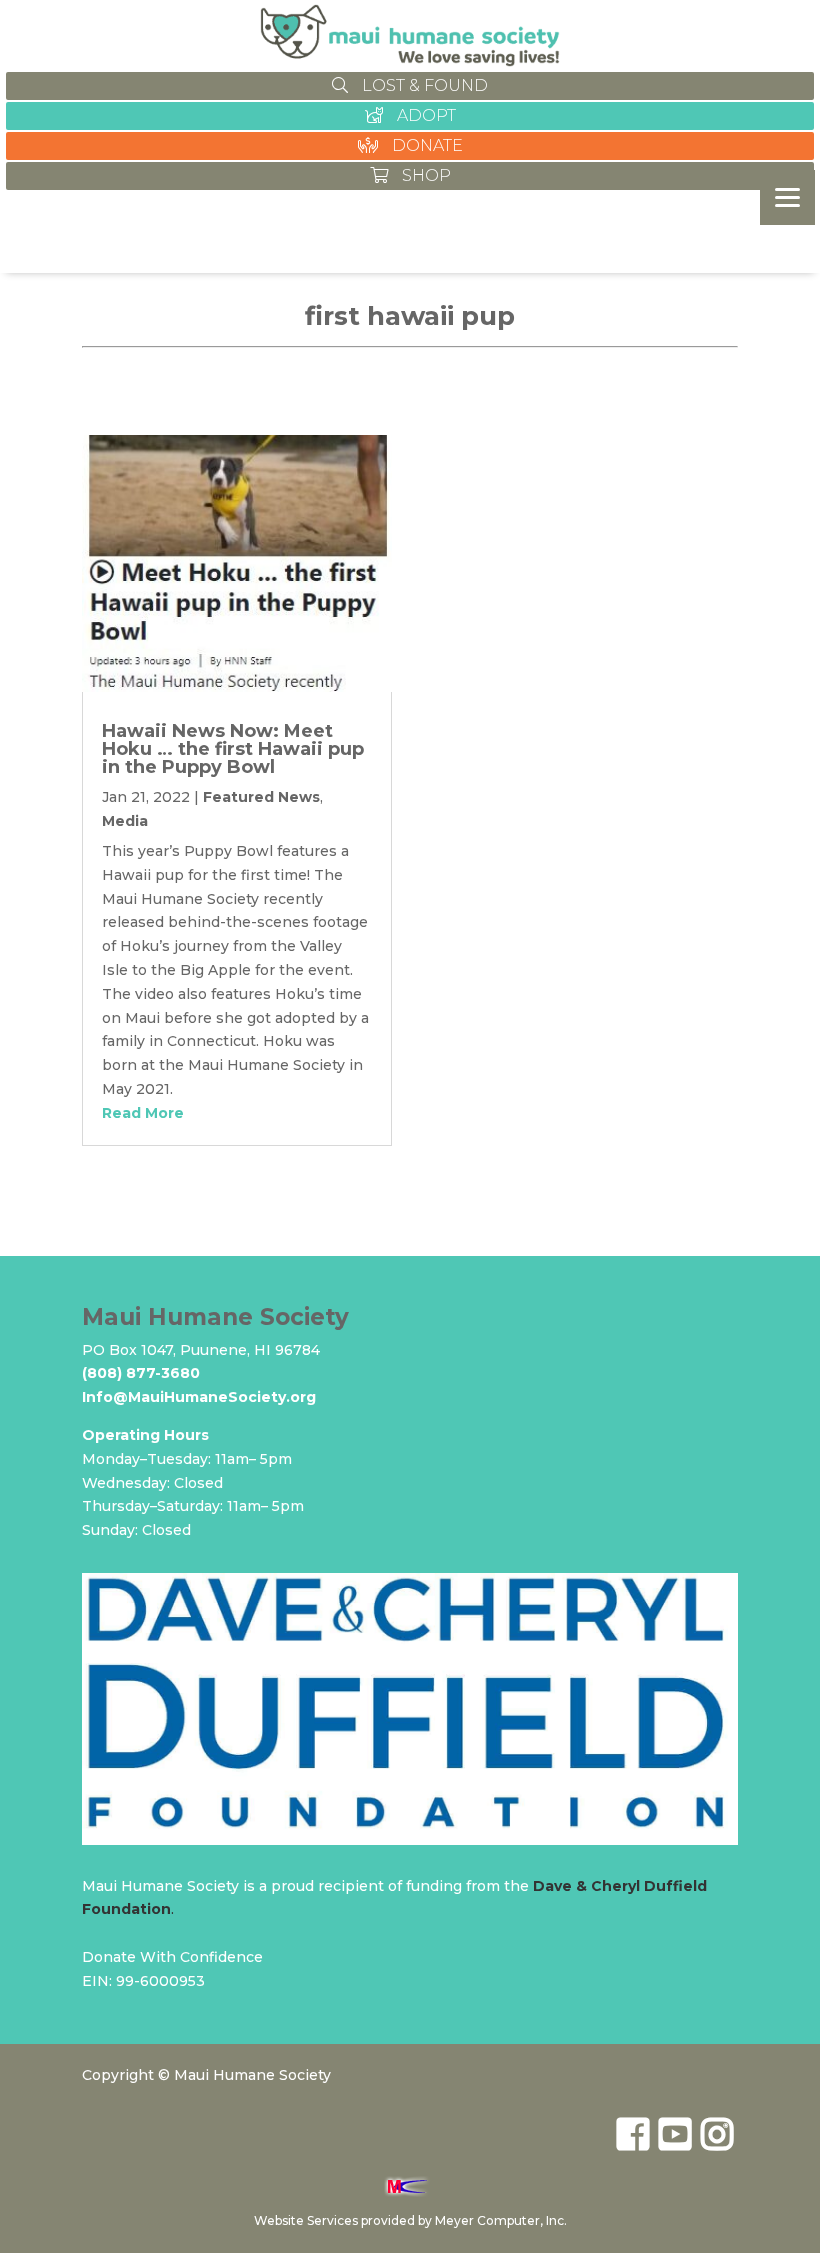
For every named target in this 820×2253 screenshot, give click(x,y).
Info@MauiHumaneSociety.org (199, 1397)
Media (125, 821)
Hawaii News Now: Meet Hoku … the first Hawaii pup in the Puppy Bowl (233, 749)
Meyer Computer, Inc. (501, 2220)
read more (143, 1113)
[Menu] (787, 197)
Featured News (261, 797)
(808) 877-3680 (141, 1373)
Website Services (306, 2220)
